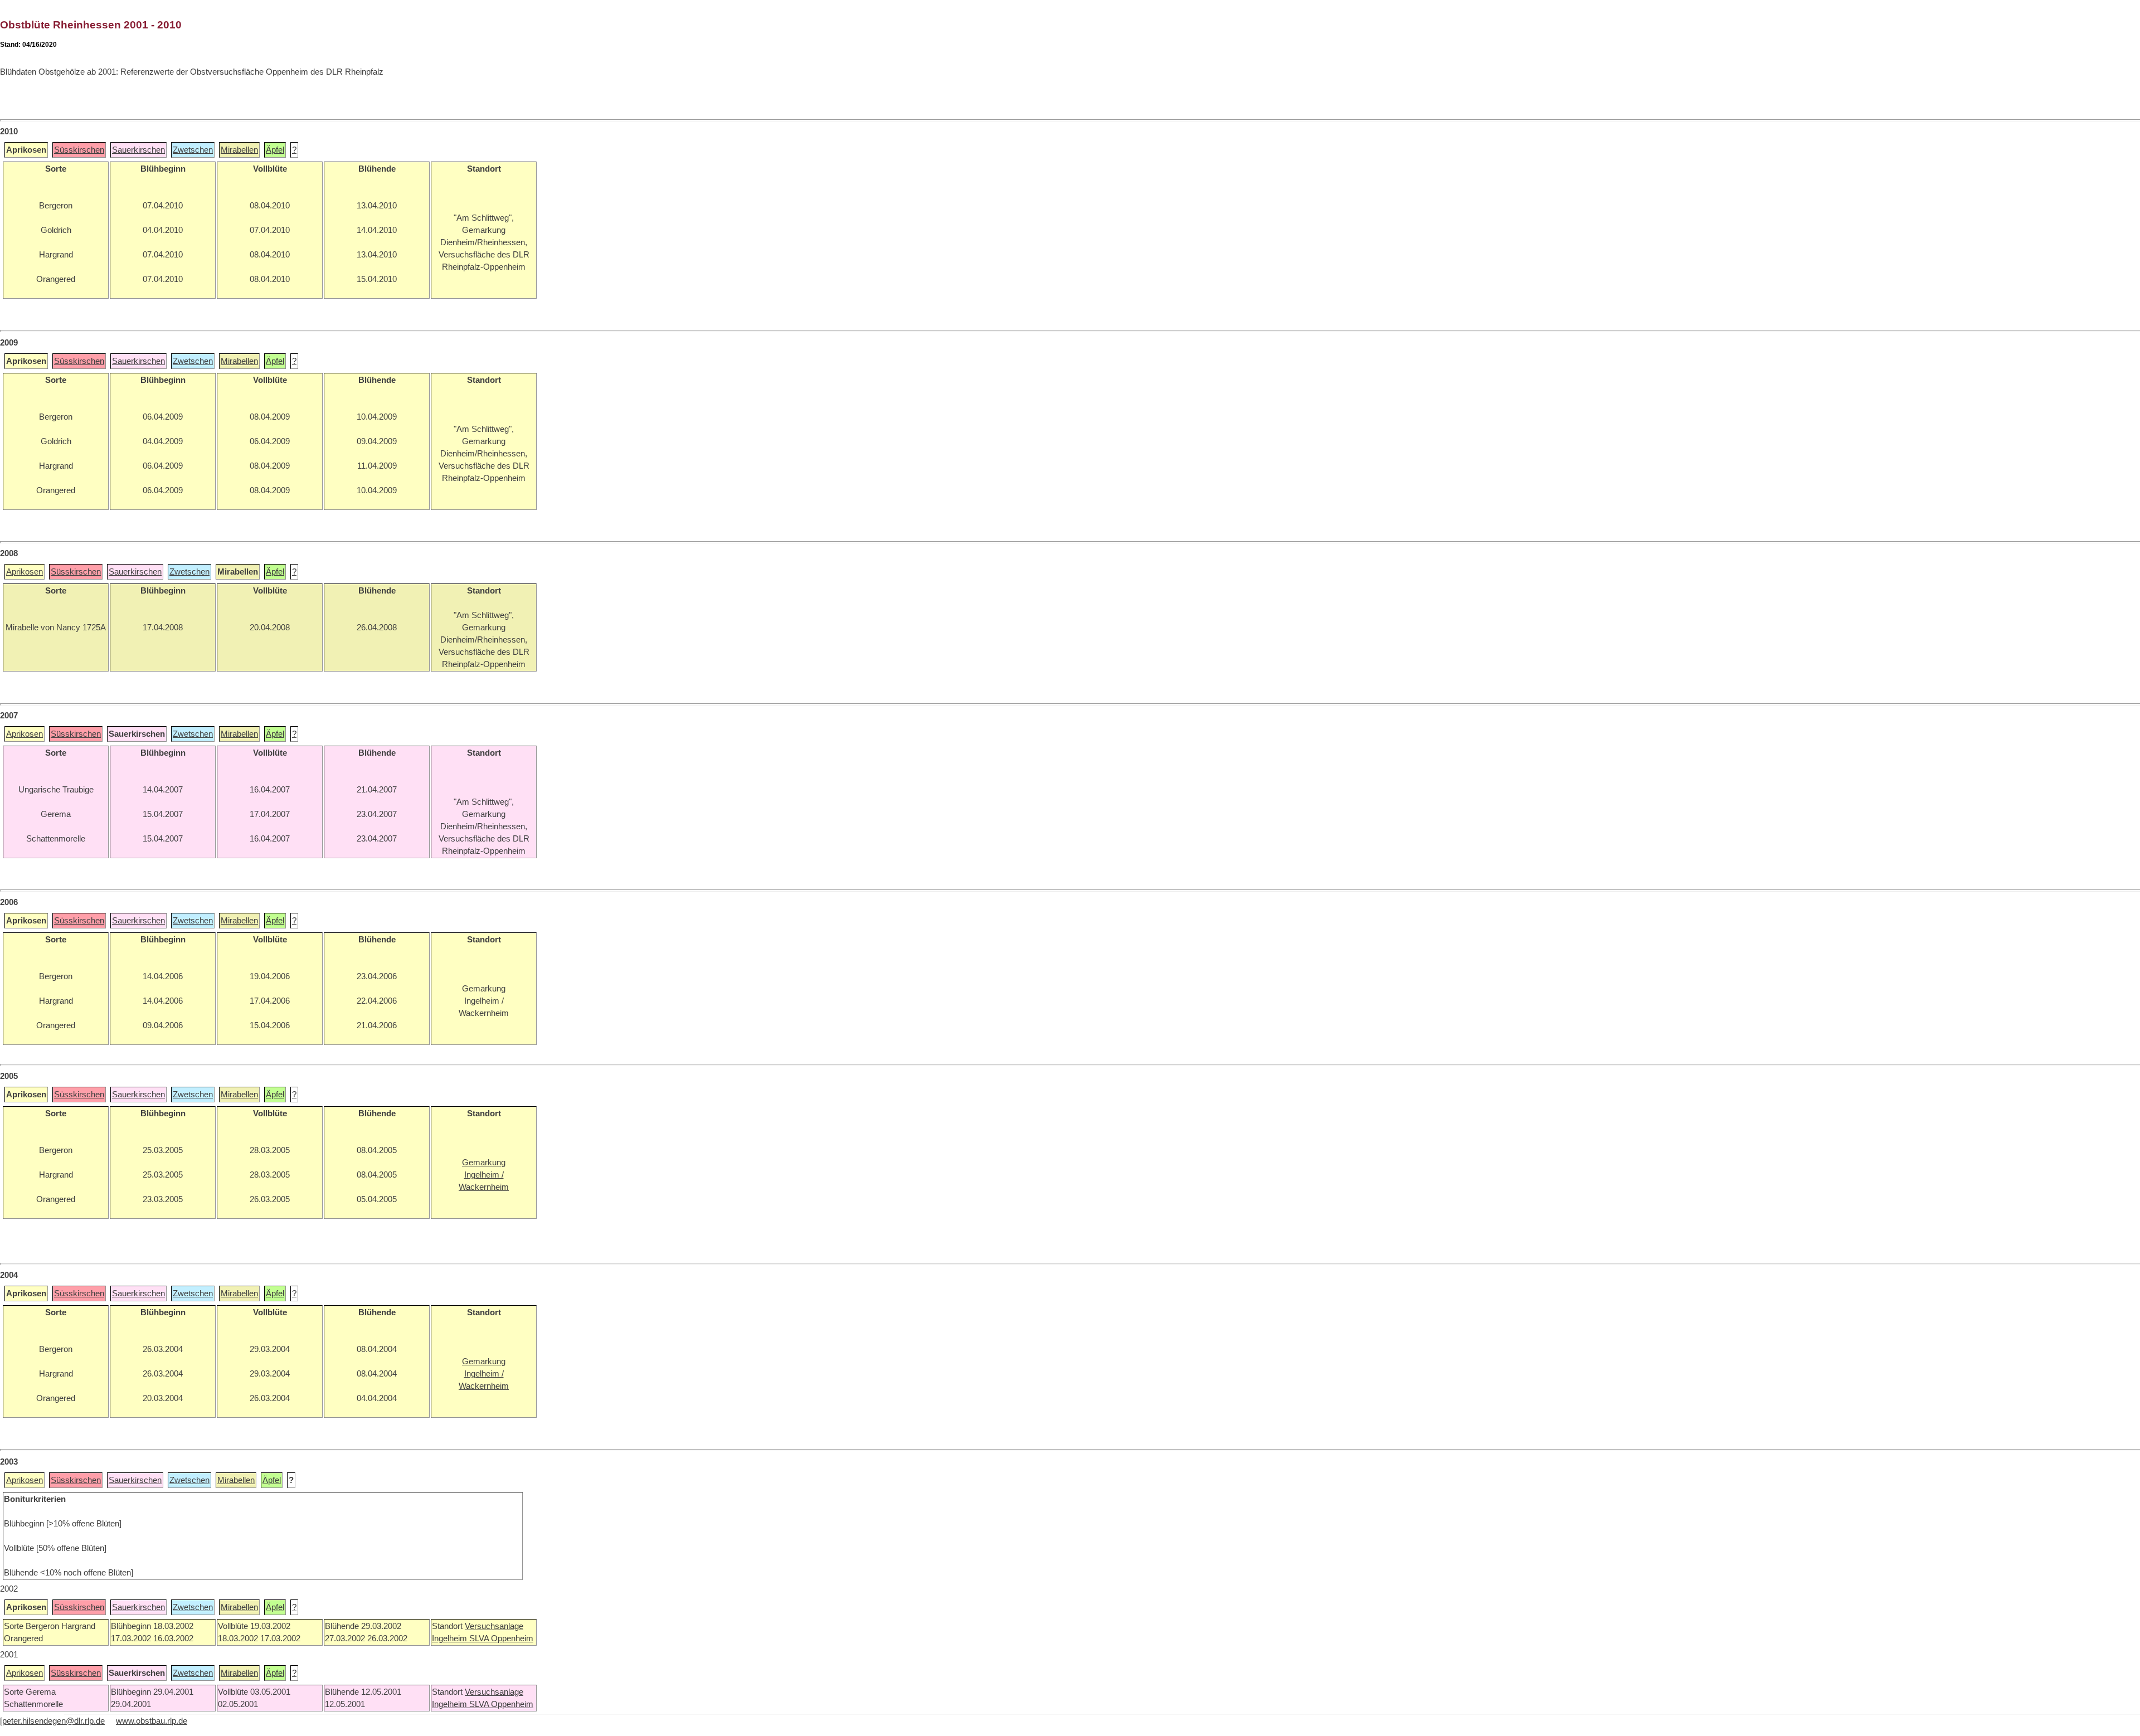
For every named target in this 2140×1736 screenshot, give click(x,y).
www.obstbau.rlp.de (152, 1721)
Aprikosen (25, 572)
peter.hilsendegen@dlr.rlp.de (53, 1721)
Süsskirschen (79, 150)
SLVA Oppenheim (501, 1638)
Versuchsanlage (494, 1626)
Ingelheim (451, 1638)
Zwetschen (193, 150)
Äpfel (275, 150)
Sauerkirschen (138, 150)
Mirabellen (239, 150)
